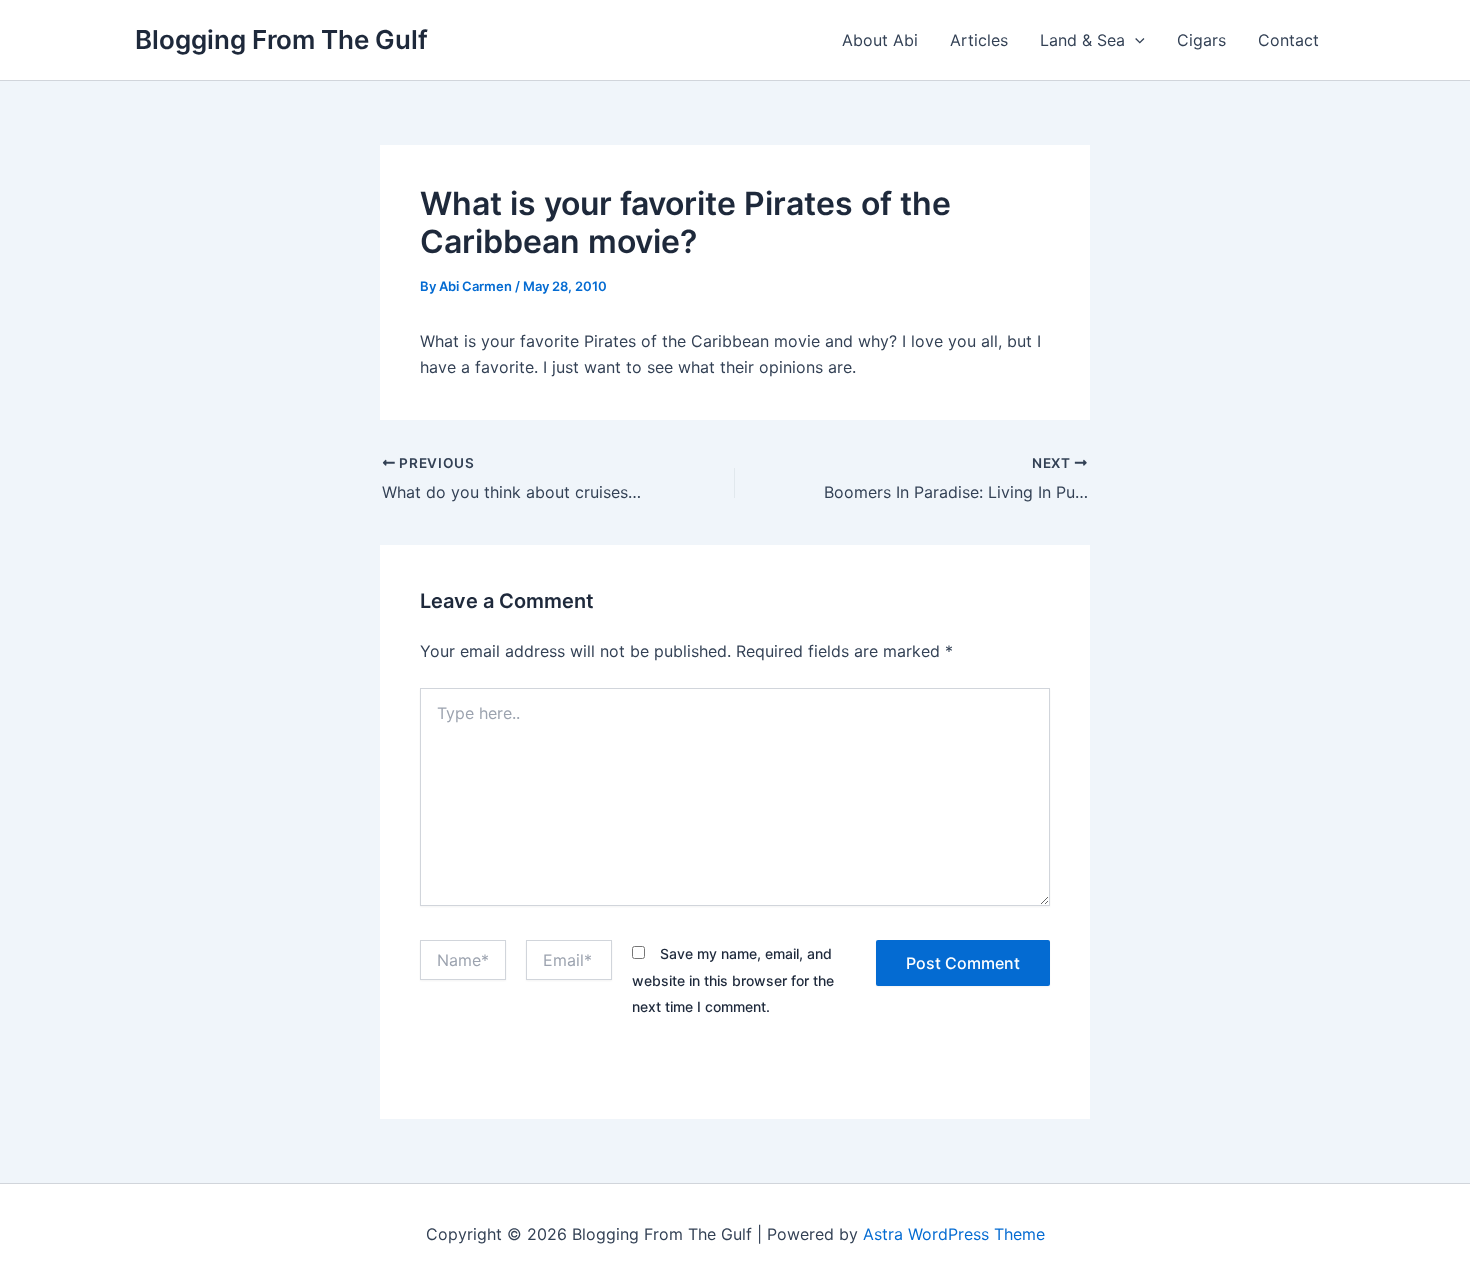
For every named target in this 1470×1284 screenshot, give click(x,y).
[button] (1135, 40)
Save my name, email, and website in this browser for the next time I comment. (733, 980)
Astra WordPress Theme (954, 1234)
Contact (1288, 40)
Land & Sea (1082, 40)
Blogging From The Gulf (281, 39)
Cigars (1201, 40)
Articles (979, 40)
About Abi (880, 40)
